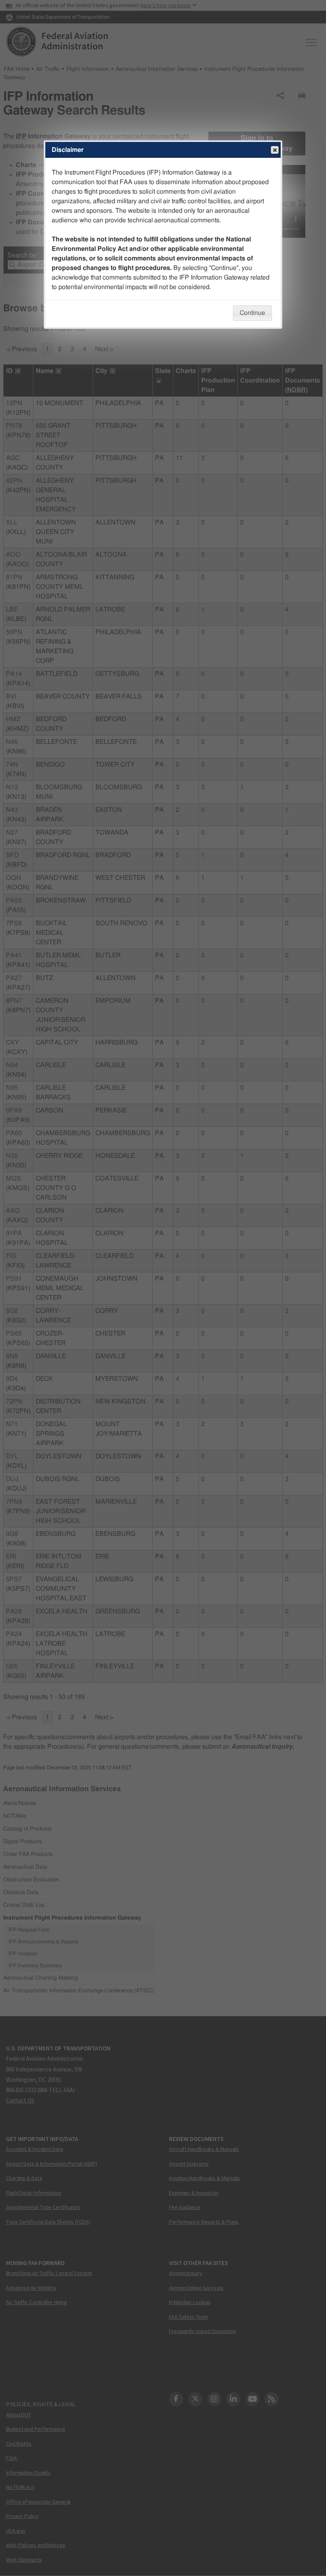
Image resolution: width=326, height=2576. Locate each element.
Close (275, 150)
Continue (252, 313)
